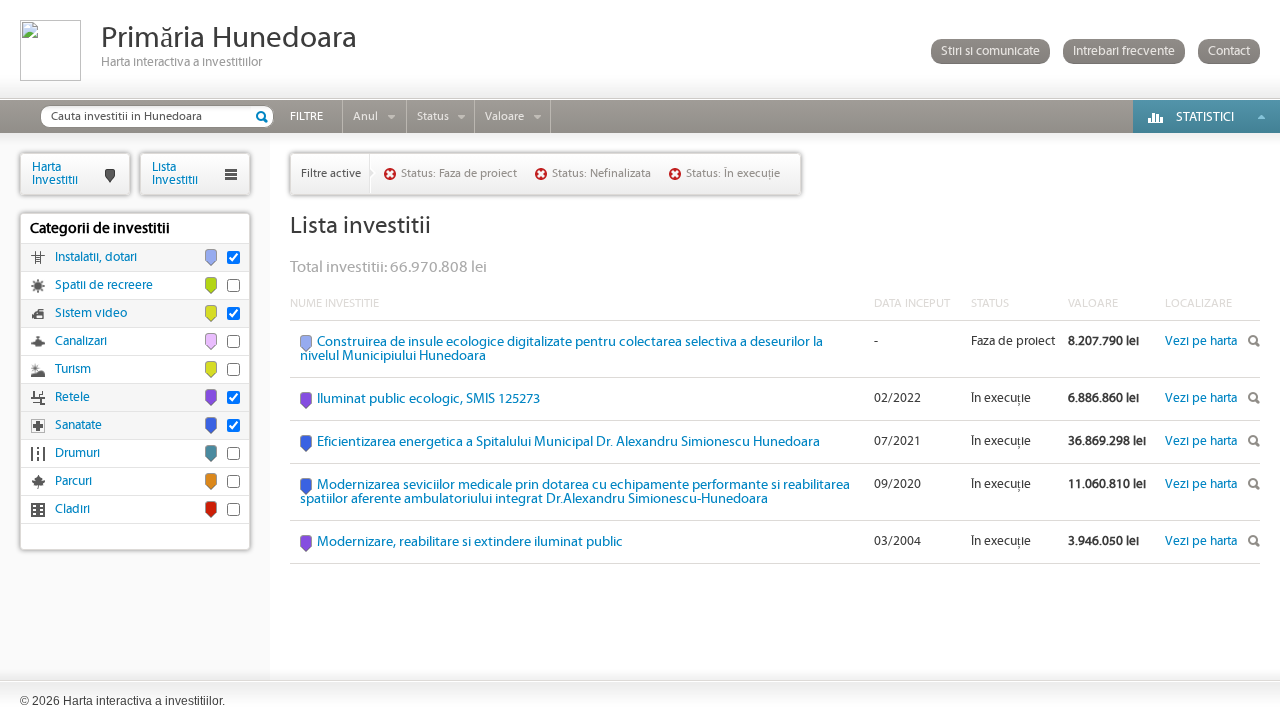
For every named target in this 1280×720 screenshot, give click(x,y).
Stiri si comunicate (990, 51)
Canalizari (81, 341)
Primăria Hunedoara (229, 38)
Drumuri (77, 453)
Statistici (1205, 117)
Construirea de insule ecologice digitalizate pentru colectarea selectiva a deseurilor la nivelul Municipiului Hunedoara (561, 349)
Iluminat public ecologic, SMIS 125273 (428, 399)
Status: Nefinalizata (601, 173)
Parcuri (73, 481)
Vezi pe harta (1201, 341)
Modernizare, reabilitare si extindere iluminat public (470, 542)
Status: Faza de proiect (459, 173)
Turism (73, 369)
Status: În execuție (733, 173)
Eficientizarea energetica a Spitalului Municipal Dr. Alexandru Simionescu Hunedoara (568, 442)
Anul (365, 116)
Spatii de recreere (104, 285)
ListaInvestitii (175, 173)
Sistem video (91, 313)
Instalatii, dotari (96, 257)
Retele (72, 397)
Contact (1229, 51)
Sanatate (78, 425)
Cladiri (72, 509)
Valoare (504, 116)
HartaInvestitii (55, 173)
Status (433, 116)
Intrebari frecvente (1124, 51)
